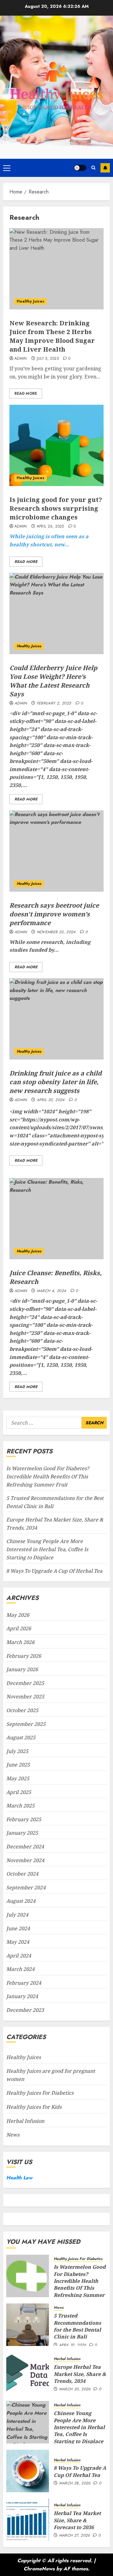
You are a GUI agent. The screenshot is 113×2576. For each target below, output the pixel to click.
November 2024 (25, 1860)
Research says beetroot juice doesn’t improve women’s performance (54, 914)
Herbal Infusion (25, 2121)
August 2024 (21, 1901)
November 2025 (25, 1696)
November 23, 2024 (56, 932)
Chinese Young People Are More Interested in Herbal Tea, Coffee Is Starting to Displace (47, 1549)
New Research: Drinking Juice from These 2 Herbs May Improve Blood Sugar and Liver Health (52, 336)
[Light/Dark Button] (80, 168)
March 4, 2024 (51, 1291)
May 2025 (18, 1778)
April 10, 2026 (73, 2345)
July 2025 (17, 1751)
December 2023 (25, 2010)
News (13, 2135)
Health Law (19, 2178)
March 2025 (20, 1806)
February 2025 (24, 1819)
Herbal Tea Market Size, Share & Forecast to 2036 (77, 2520)
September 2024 (26, 1887)
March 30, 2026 (75, 2389)
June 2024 (18, 1928)
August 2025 (21, 1737)
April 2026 (19, 1628)
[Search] (93, 168)
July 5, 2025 (48, 359)
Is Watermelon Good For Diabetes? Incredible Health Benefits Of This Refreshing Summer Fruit (48, 1476)
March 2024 (20, 1969)
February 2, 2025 (54, 704)
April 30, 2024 (51, 1100)
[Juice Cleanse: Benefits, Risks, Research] (56, 1219)
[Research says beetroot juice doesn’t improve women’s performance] (56, 851)
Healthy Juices (30, 301)
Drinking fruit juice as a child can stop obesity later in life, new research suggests (56, 1082)
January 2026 (22, 1669)
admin (21, 359)
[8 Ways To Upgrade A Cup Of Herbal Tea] (28, 2471)
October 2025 (22, 1710)
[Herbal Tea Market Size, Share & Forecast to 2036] (28, 2520)
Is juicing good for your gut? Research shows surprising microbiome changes (56, 508)
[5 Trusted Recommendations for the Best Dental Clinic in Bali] (28, 2325)
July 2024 (17, 1915)
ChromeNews (39, 2569)
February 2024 (24, 1983)
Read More (26, 393)
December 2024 (25, 1847)
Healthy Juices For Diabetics (40, 2093)
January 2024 (22, 1996)
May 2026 (18, 1615)
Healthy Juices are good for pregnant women (51, 2075)
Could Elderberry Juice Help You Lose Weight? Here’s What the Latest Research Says (53, 681)
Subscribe (105, 168)
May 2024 (18, 1942)
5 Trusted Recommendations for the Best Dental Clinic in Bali (77, 2326)
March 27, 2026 (75, 2536)
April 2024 (19, 1956)
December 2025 (25, 1683)
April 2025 (19, 1792)
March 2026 (20, 1642)
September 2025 (26, 1724)
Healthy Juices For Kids (34, 2107)
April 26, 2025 (50, 527)
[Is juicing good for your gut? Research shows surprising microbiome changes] (56, 445)
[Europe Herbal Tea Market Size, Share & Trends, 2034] (28, 2373)
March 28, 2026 (75, 2483)
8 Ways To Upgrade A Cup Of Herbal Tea (54, 1571)
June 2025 (18, 1765)
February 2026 (24, 1656)
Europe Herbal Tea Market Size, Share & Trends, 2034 (80, 2374)
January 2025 (22, 1833)
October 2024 (22, 1874)
